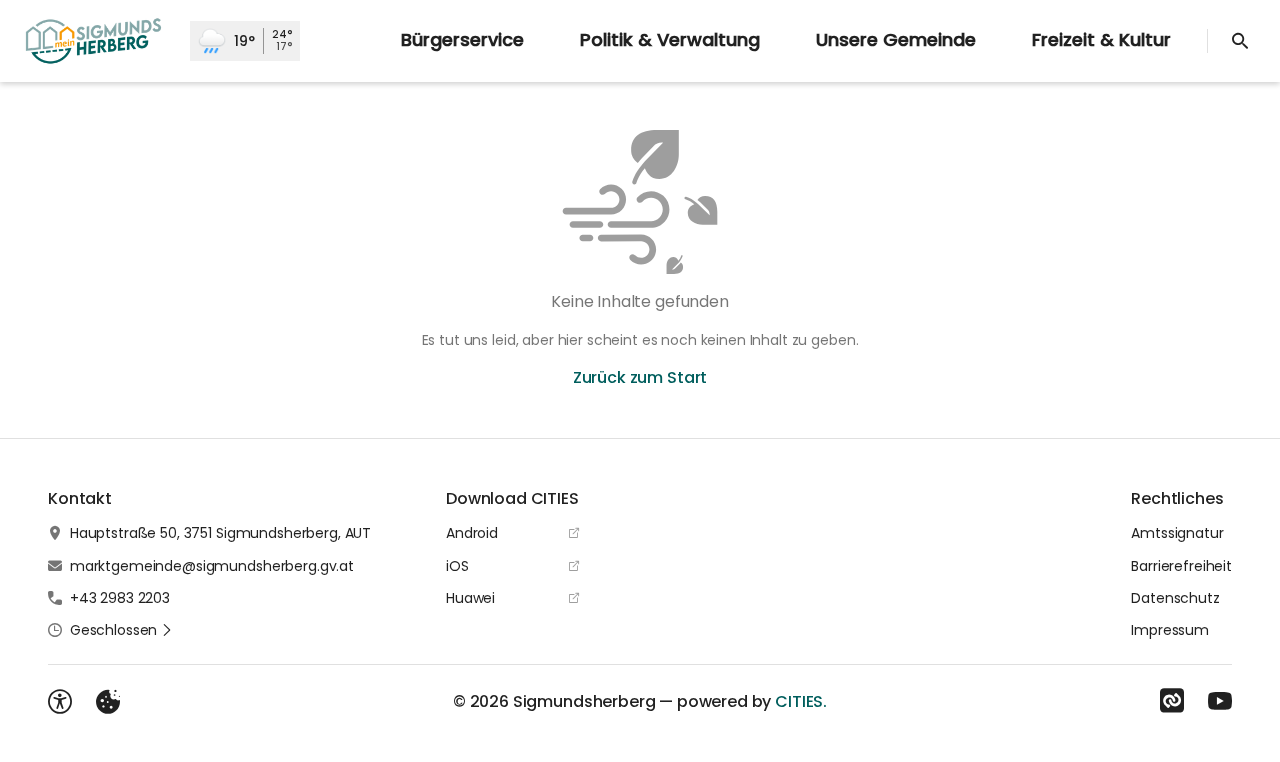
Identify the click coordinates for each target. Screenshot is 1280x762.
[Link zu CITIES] (1172, 701)
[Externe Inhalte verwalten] (108, 702)
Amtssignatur (1177, 533)
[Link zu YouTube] (1220, 701)
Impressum (1170, 630)
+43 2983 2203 (120, 598)
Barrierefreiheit (1181, 566)
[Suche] (1240, 41)
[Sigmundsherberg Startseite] (95, 41)
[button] (121, 630)
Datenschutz (1175, 598)
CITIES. (801, 701)
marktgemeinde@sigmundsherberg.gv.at (212, 566)
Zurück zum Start (640, 377)
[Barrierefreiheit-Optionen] (60, 702)
